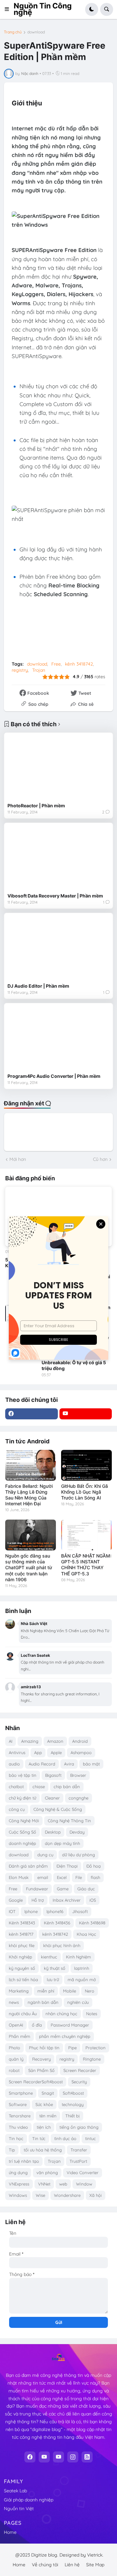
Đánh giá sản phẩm (28, 1866)
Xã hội (96, 2195)
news (14, 2002)
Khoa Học (86, 1934)
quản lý (16, 2059)
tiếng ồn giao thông (79, 2127)
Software (18, 2104)
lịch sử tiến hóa (23, 1980)
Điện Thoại (67, 1866)
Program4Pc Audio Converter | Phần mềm (54, 1076)
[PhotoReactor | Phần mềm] (58, 768)
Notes (92, 2014)
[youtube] (86, 1414)
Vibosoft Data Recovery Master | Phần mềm (55, 896)
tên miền (48, 2116)
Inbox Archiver (67, 1900)
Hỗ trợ (38, 1900)
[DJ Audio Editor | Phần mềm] (58, 948)
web (63, 2184)
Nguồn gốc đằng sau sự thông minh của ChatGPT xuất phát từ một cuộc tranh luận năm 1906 (29, 1568)
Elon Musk (19, 1877)
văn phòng (47, 2173)
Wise (40, 2195)
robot (14, 2070)
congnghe (78, 1798)
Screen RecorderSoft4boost (36, 2082)
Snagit (48, 2093)
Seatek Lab (15, 2491)
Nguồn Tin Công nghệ (43, 9)
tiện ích (44, 2127)
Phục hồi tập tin (44, 2048)
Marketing (19, 1991)
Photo (14, 2048)
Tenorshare (20, 2116)
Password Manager (70, 2025)
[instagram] (73, 2457)
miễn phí (46, 1991)
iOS (93, 1900)
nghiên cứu (78, 2002)
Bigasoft (53, 1775)
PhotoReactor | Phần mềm (36, 806)
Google (16, 1900)
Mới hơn (18, 1159)
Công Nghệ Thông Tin (69, 1821)
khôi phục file (22, 1945)
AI (11, 1741)
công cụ (17, 1809)
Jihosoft (80, 1911)
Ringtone (92, 2059)
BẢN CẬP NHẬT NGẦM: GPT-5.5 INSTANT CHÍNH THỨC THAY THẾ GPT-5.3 (86, 1565)
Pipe (72, 2048)
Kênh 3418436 (57, 1923)
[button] (9, 9)
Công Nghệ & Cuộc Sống (58, 1809)
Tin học (16, 2138)
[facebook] (32, 1414)
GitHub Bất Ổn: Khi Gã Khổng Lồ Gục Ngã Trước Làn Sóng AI (84, 1492)
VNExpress (19, 2184)
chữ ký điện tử (22, 1798)
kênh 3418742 (79, 664)
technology (73, 2104)
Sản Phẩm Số (41, 2070)
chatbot (16, 1787)
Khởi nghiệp (20, 1957)
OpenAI (16, 2025)
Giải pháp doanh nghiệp (29, 2500)
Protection (96, 2048)
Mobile (70, 1991)
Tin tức (39, 2138)
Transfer (79, 2150)
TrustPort (78, 2161)
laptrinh (82, 1968)
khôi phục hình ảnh (62, 1945)
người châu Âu (23, 2014)
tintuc (91, 2138)
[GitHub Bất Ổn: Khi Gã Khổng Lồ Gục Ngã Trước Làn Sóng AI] (86, 1465)
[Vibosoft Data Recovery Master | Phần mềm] (58, 858)
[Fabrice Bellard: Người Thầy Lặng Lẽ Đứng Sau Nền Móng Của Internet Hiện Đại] (31, 1465)
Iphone (31, 1911)
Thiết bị (72, 2116)
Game (63, 1889)
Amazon (55, 1741)
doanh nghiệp (22, 1843)
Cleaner (52, 1798)
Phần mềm (19, 2036)
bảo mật (91, 1764)
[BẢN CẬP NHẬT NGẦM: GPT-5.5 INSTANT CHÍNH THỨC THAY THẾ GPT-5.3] (86, 1535)
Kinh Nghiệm (78, 1957)
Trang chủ (13, 32)
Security (79, 2082)
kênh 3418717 (21, 1934)
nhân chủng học (61, 2014)
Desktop (53, 1832)
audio (14, 1764)
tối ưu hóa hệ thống (43, 2150)
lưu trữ (53, 1980)
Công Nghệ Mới (24, 1821)
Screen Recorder (80, 2070)
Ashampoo (81, 1752)
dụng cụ (45, 1855)
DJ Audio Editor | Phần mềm (38, 986)
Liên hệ (72, 2565)
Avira (69, 1764)
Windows (18, 2195)
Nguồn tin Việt (19, 2509)
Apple (56, 1752)
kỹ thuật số (55, 1968)
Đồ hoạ (94, 1866)
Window (84, 2184)
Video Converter (83, 2173)
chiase (39, 1787)
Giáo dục (86, 1889)
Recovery (41, 2059)
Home (10, 2532)
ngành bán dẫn (43, 2002)
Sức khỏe (44, 2104)
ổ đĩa (37, 2025)
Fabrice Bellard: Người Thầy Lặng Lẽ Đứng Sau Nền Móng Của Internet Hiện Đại (29, 1495)
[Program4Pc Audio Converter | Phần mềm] (58, 1038)
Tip (12, 2150)
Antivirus (17, 1752)
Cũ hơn (100, 1159)
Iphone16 (55, 1911)
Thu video (18, 2127)
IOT (12, 1911)
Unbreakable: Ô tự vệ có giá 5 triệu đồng (74, 1365)
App (38, 1752)
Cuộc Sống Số (22, 1832)
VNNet (44, 2184)
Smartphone (21, 2093)
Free (56, 664)
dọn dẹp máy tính (62, 1843)
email (43, 1877)
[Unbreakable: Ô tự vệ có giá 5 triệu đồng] (21, 1369)
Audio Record (42, 1764)
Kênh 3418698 (92, 1923)
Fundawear (37, 1889)
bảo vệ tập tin (23, 1775)
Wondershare (67, 2195)
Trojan (39, 670)
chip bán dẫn (67, 1787)
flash (95, 1877)
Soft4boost (73, 2093)
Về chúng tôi (45, 2565)
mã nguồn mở (82, 1980)
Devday (77, 1832)
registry (20, 670)
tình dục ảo (65, 2138)
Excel (62, 1877)
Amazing (30, 1741)
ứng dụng (18, 2173)
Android (80, 1741)
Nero (90, 1991)
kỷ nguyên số (22, 1968)
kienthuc (49, 1957)
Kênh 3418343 (22, 1923)
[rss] (87, 2457)
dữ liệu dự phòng (78, 1855)
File (79, 1877)
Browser (78, 1775)
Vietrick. (95, 2555)
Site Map (95, 2565)
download (36, 32)
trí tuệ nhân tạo (24, 2161)
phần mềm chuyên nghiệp (65, 2036)
